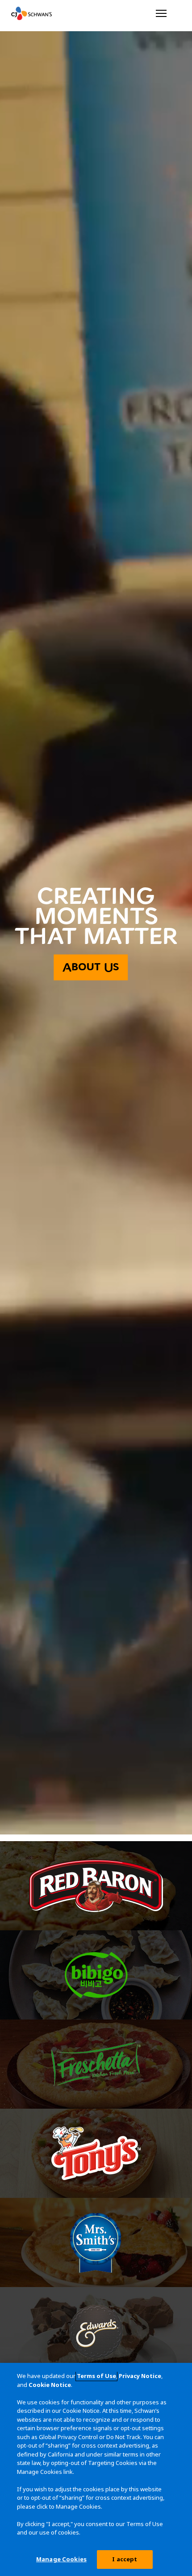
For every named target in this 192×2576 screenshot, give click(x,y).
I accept (125, 2559)
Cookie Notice (50, 2385)
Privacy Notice (140, 2376)
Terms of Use (96, 2376)
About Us (91, 967)
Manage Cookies (61, 2559)
